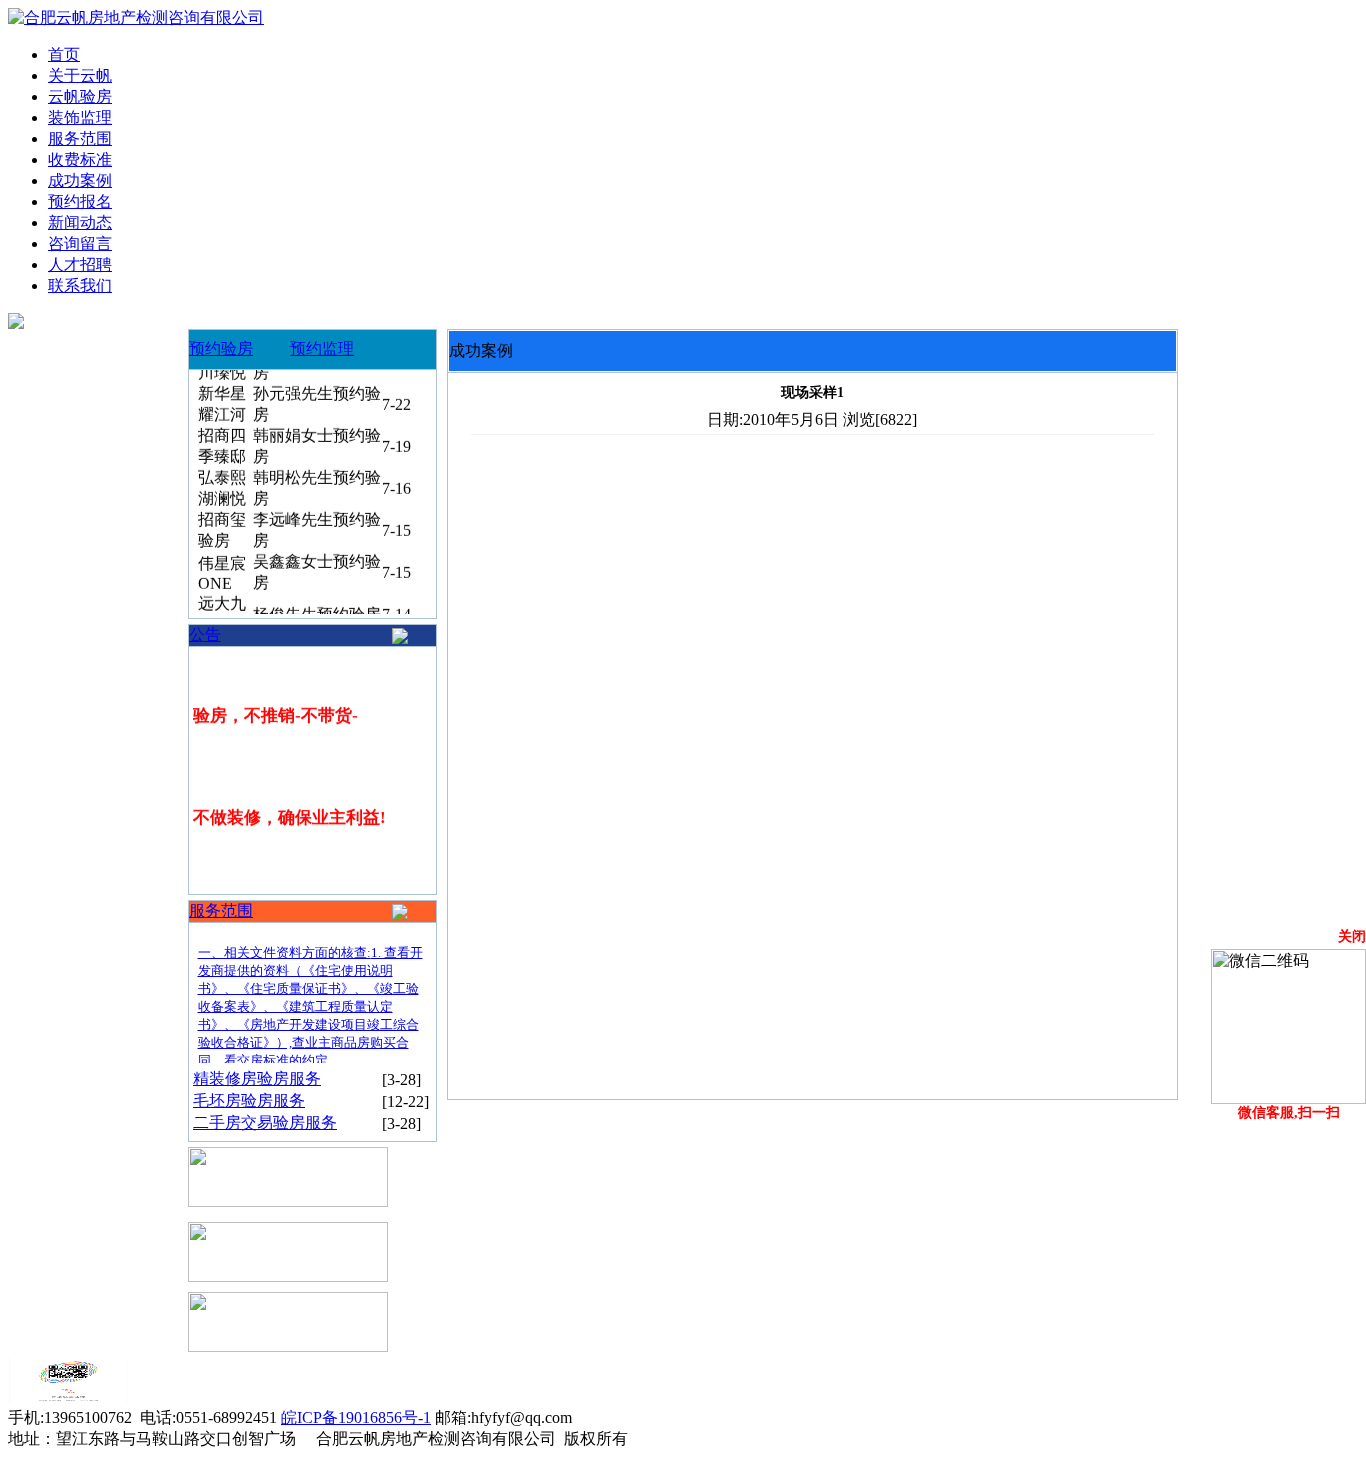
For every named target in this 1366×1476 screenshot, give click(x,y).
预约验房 (221, 348)
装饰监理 (80, 117)
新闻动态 (80, 222)
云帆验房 (80, 96)
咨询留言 (80, 243)
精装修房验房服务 (257, 1078)
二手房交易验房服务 (265, 1122)
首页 (64, 54)
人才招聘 (80, 264)
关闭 (1352, 936)
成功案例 (80, 180)
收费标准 (80, 159)
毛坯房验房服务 (249, 1100)
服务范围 (80, 138)
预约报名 (80, 201)
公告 (205, 634)
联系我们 (80, 285)
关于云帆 (80, 75)
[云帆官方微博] (68, 1398)
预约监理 (322, 348)
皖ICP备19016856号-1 (356, 1417)
